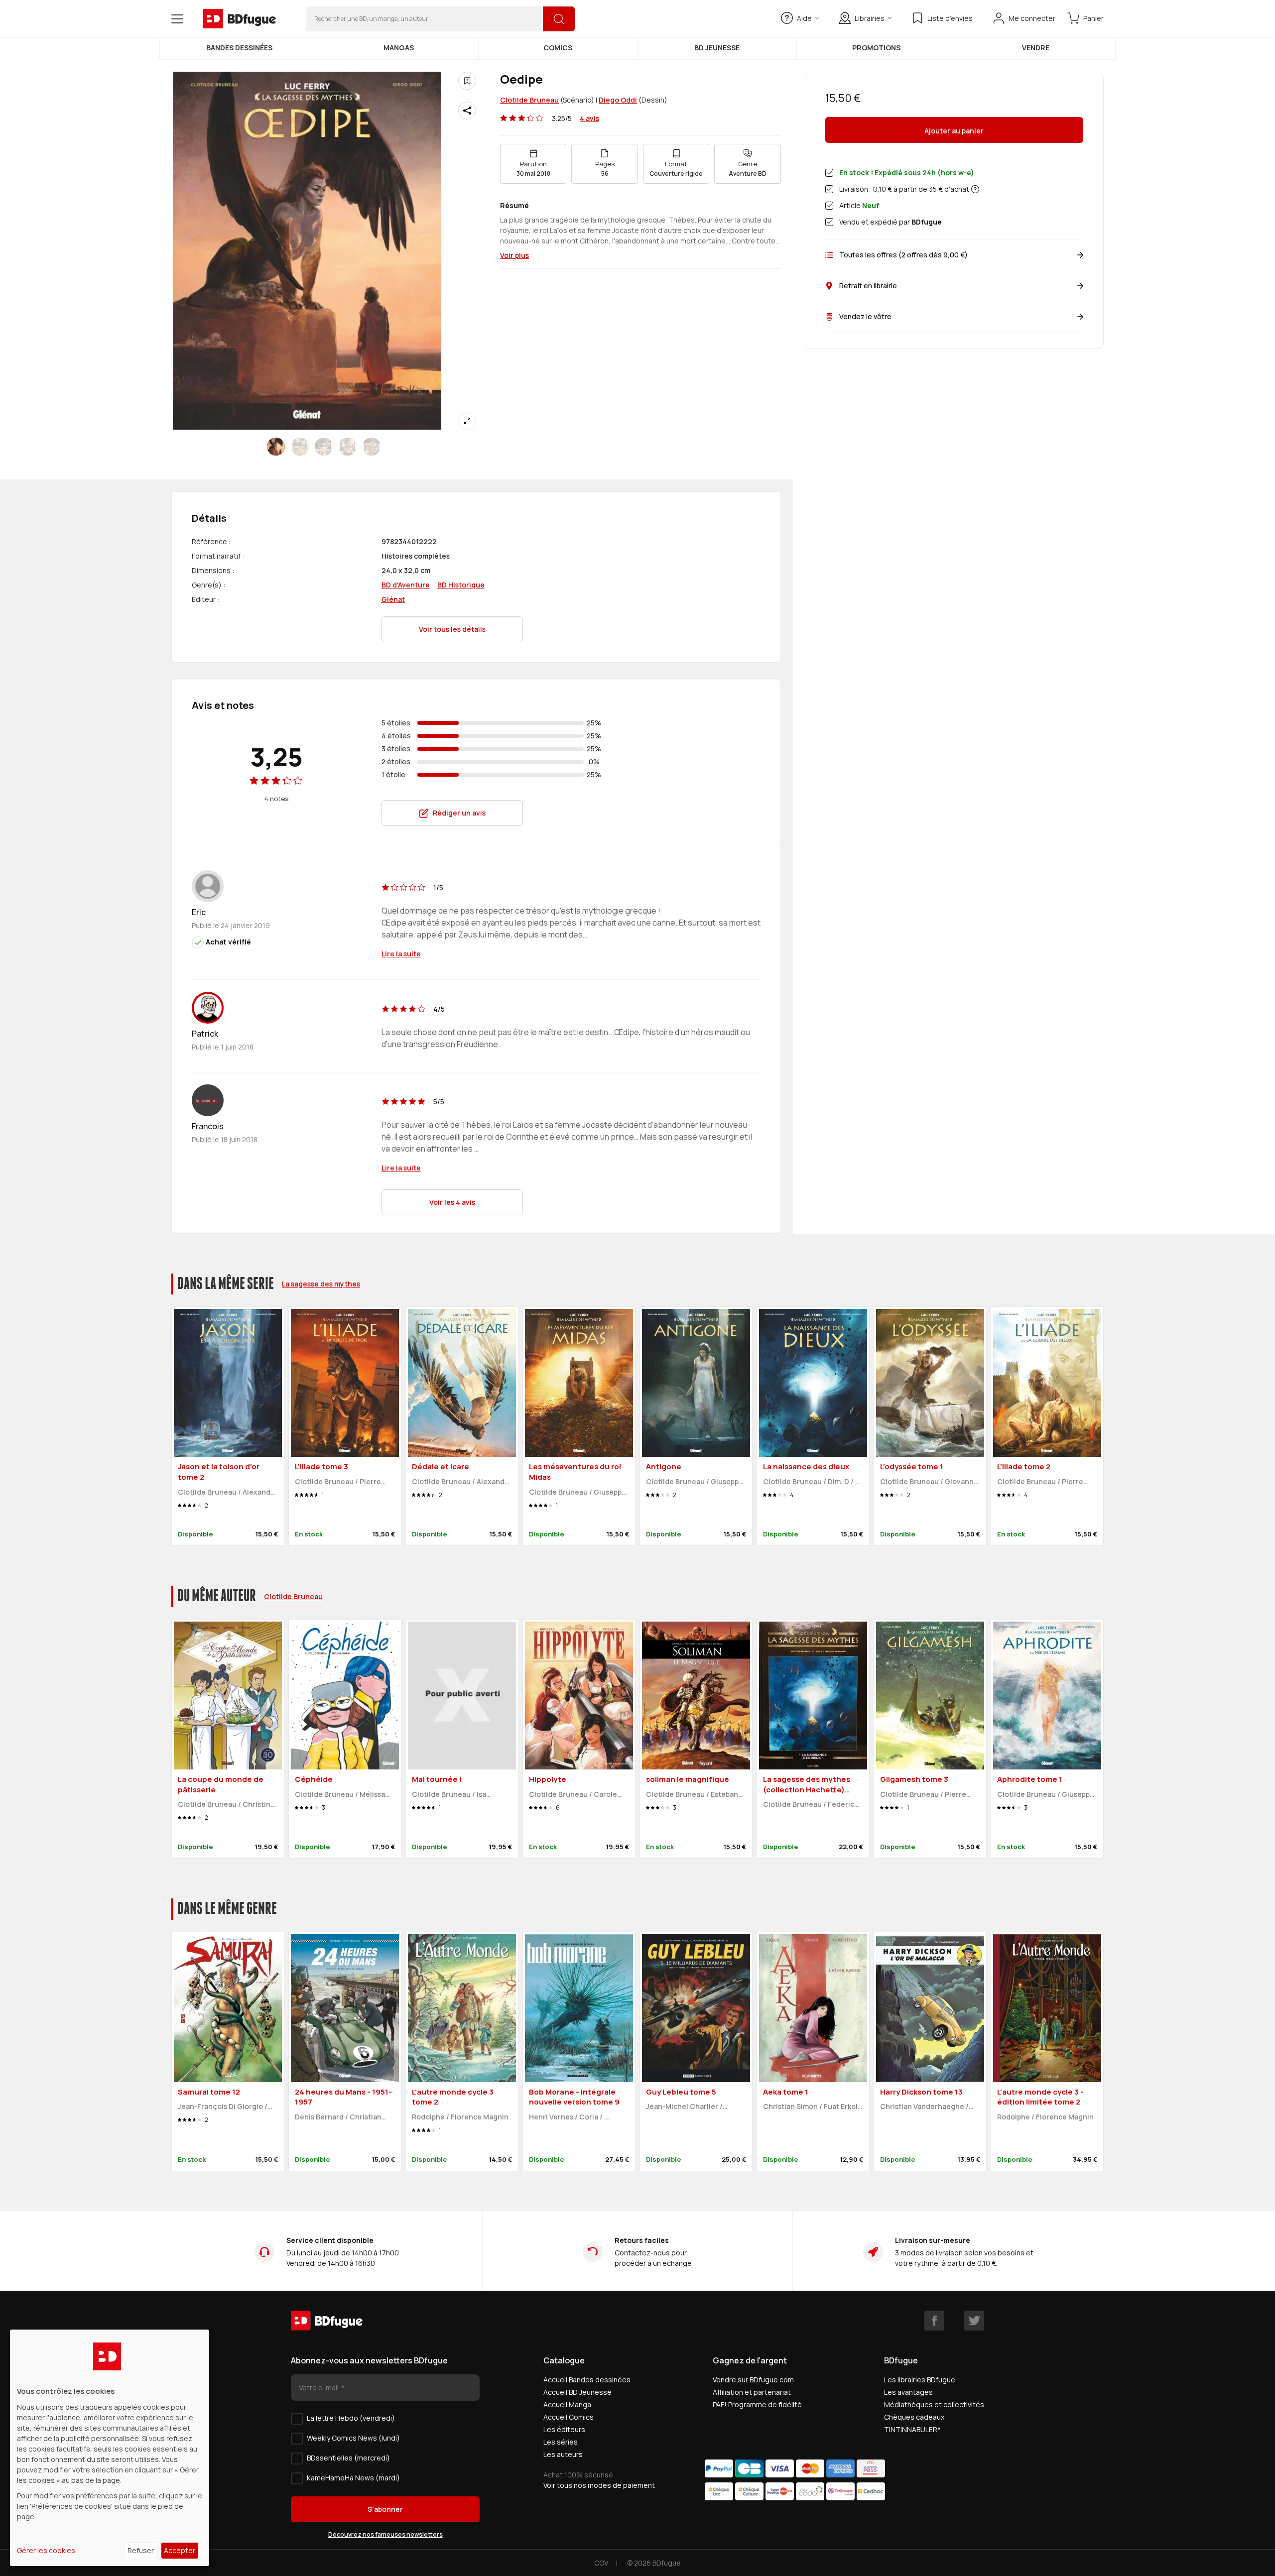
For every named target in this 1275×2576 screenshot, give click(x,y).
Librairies (870, 18)
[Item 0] (276, 447)
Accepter (180, 2550)
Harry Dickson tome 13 (921, 2092)
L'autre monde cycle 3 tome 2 (453, 2097)
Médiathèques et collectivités (934, 2404)
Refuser (141, 2550)
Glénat (393, 599)
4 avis (589, 118)
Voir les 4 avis (452, 1202)
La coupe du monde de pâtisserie (221, 1784)
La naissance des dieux (806, 1466)
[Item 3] (348, 447)
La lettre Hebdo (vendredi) (351, 2418)
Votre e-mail (319, 2388)
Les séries (561, 2442)
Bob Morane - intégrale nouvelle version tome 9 (574, 2097)
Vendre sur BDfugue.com (753, 2380)
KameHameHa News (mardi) (353, 2478)
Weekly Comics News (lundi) (353, 2438)
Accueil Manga (567, 2404)
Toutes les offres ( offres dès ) (903, 255)
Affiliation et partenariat (752, 2392)
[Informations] (975, 189)
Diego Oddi (618, 100)
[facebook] (934, 2321)
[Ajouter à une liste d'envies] (467, 81)
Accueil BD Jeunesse (577, 2392)
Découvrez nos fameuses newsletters (385, 2534)
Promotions (876, 48)
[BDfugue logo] (240, 19)
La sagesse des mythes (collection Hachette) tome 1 (807, 1789)
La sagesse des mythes (321, 1284)
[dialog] (110, 2448)
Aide (804, 18)
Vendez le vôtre (865, 316)
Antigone (664, 1466)
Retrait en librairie (868, 286)
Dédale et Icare (441, 1466)
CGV (601, 2563)
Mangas (399, 48)
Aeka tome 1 (786, 2092)
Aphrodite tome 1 (1030, 1779)
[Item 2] (324, 447)
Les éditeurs (564, 2429)
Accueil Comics (569, 2417)
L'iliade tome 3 (321, 1466)
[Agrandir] (467, 421)
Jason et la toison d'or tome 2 (219, 1472)
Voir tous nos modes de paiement (599, 2485)
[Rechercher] (559, 19)
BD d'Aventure (406, 585)
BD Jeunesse (717, 48)
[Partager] (467, 111)
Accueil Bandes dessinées (587, 2380)
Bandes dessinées (239, 48)
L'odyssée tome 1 (912, 1466)
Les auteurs (563, 2454)
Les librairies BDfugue (920, 2380)
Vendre (1036, 48)
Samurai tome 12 (209, 2092)
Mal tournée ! (437, 1779)
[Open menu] (177, 19)
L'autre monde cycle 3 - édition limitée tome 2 (1040, 2097)
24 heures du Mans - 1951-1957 (343, 2097)
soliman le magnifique (688, 1779)
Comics (558, 48)
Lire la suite (401, 954)
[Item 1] (300, 447)
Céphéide (314, 1779)
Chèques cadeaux (914, 2417)
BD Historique (461, 585)
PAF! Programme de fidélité (757, 2404)
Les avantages (908, 2392)
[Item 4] (372, 447)
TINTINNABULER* (912, 2429)
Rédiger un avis (459, 813)
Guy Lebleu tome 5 (681, 2092)
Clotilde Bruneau (529, 100)
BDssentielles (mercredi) (348, 2458)
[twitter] (974, 2321)
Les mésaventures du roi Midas (575, 1472)
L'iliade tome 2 (1024, 1466)
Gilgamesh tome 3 (914, 1779)
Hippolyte (548, 1779)
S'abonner (385, 2509)
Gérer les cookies (46, 2550)
